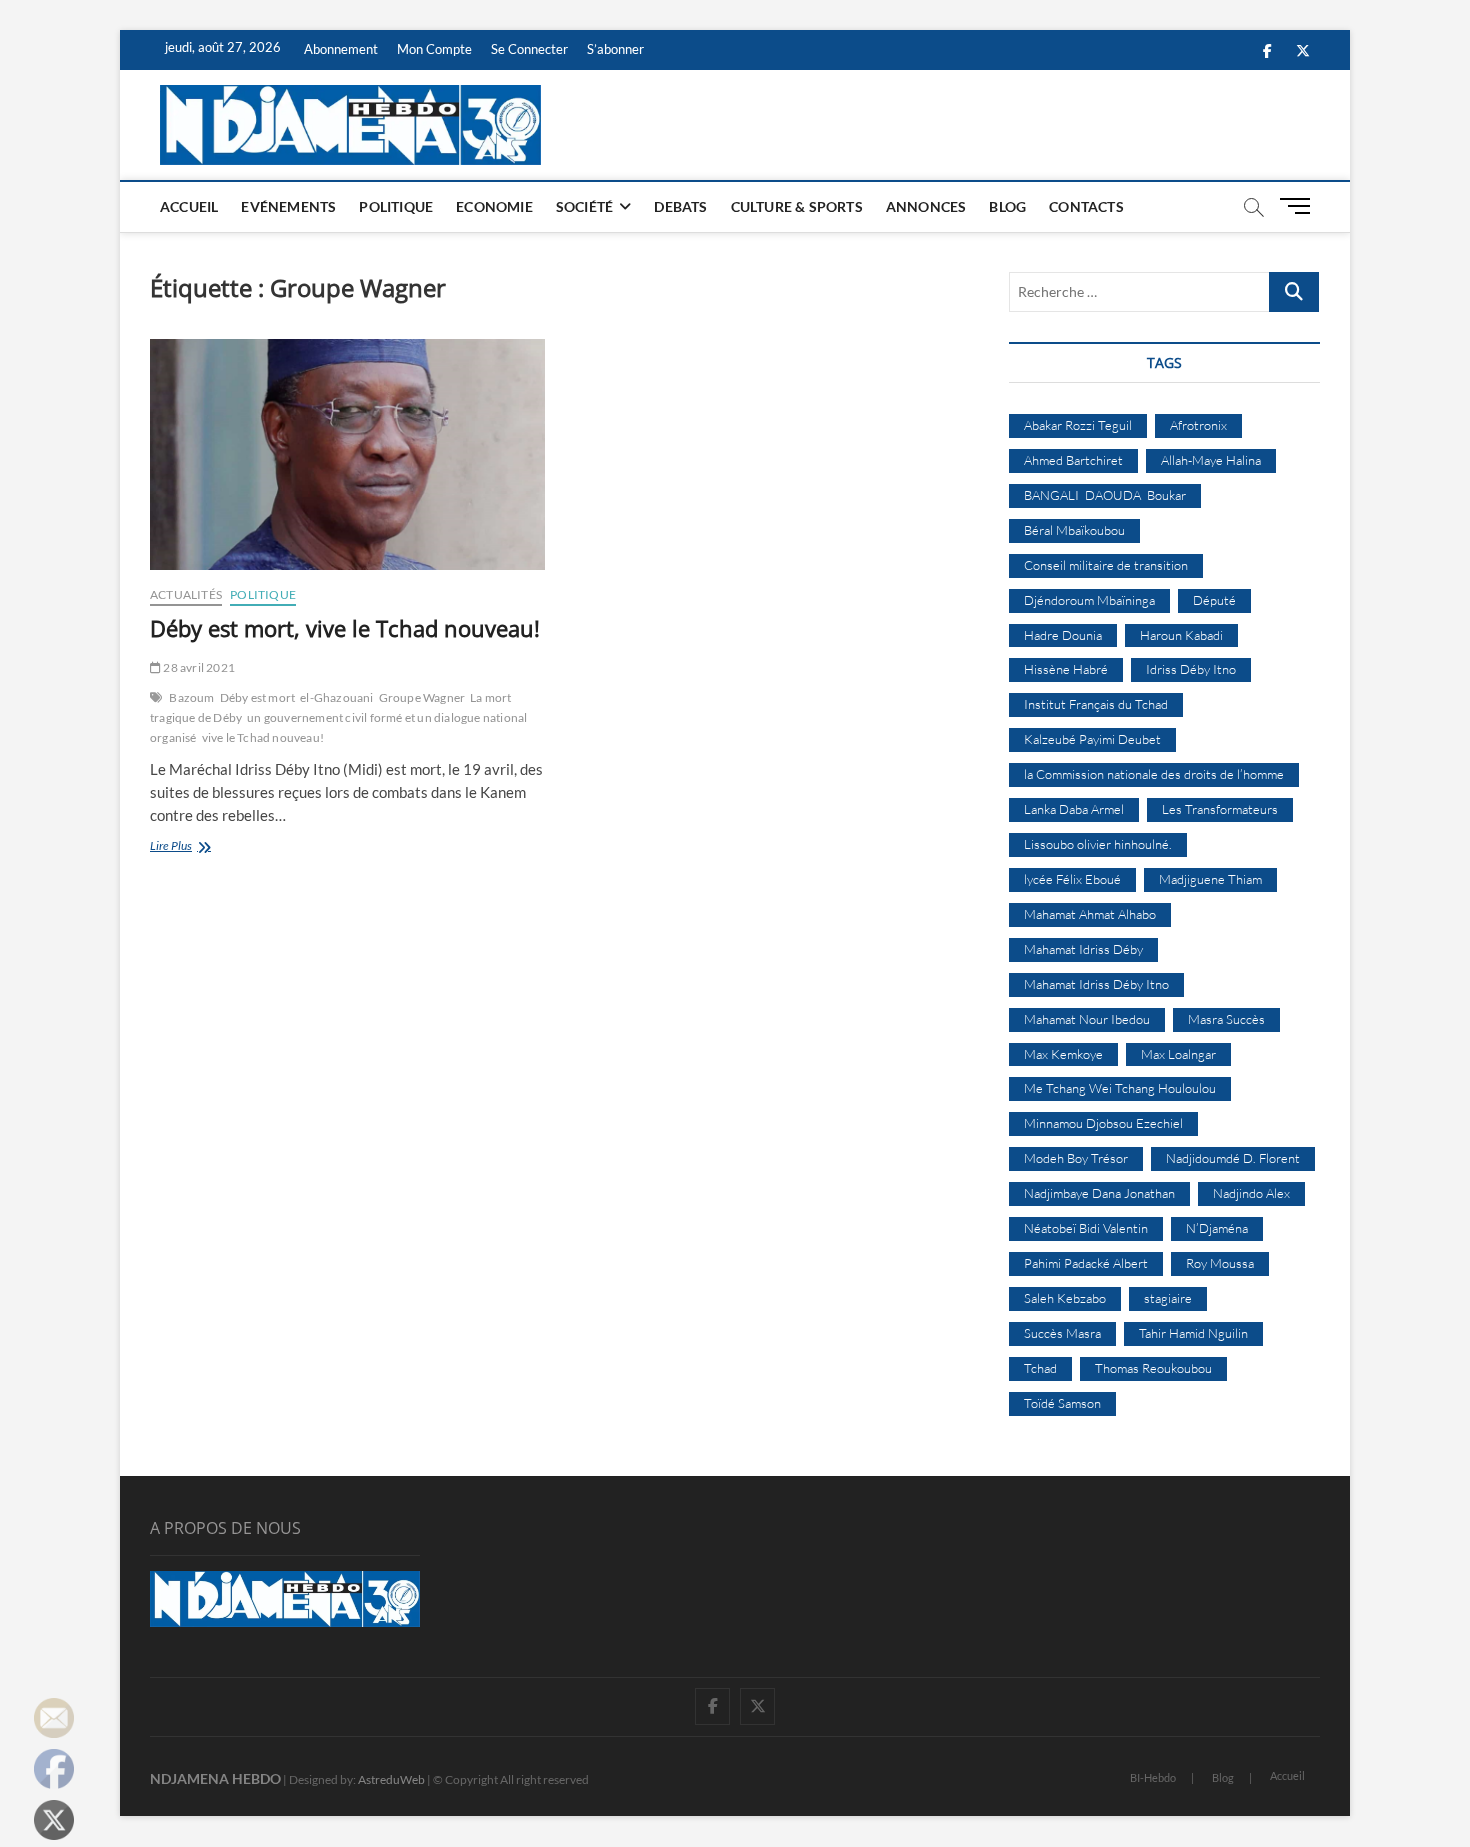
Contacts (1086, 206)
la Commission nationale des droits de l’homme (1154, 774)
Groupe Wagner (422, 697)
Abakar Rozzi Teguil (1078, 425)
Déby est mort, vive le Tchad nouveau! (345, 628)
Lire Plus (193, 847)
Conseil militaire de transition (1106, 565)
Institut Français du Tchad (1096, 704)
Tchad (1040, 1368)
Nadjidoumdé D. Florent (1233, 1158)
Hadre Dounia (1063, 635)
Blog (1007, 206)
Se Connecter (529, 49)
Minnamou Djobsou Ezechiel (1103, 1123)
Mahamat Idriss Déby (1083, 949)
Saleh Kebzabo (1065, 1298)
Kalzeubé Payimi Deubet (1092, 739)
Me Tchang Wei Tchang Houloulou (1120, 1088)
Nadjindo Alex (1251, 1193)
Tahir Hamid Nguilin (1193, 1333)
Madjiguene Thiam (1210, 879)
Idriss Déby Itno (1191, 669)
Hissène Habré (1066, 669)
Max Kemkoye (1063, 1054)
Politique (396, 206)
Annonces (926, 206)
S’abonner (615, 49)
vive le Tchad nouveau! (263, 737)
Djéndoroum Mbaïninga (1089, 600)
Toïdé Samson (1062, 1403)
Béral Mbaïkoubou (1074, 530)
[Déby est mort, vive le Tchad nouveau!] (347, 454)
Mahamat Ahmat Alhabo (1090, 914)
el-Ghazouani (336, 697)
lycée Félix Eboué (1072, 879)
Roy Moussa (1220, 1263)
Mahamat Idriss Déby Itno (1096, 984)
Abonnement (341, 49)
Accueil (189, 206)
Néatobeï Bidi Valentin (1086, 1228)
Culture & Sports (797, 206)
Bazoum (191, 697)
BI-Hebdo (1153, 1777)
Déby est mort (258, 697)
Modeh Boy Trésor (1076, 1158)
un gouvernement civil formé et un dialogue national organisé (338, 727)
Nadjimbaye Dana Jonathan (1099, 1193)
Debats (680, 206)
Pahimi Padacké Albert (1086, 1263)
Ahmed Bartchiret (1073, 460)
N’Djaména (1217, 1228)
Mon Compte (434, 49)
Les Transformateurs (1220, 809)
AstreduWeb (391, 1779)
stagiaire (1168, 1298)
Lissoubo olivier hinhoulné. (1098, 844)
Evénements (288, 206)
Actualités (186, 594)
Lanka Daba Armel (1074, 809)
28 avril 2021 (198, 667)
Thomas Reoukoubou (1153, 1368)
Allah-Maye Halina (1211, 460)
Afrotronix (1198, 425)
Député (1214, 600)
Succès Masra (1062, 1333)
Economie (494, 206)
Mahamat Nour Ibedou (1087, 1019)
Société (584, 206)
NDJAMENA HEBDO (215, 1778)
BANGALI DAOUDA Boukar (1105, 495)
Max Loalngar (1178, 1054)
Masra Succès (1226, 1019)
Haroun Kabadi (1181, 635)
